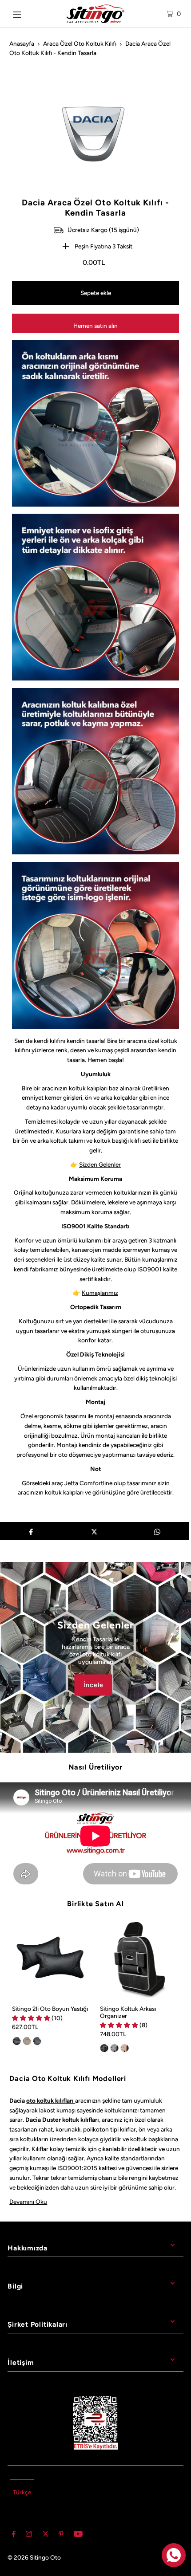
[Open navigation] (28, 14)
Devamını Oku (28, 2202)
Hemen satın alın (95, 326)
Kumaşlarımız (100, 1293)
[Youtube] (78, 2535)
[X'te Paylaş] (94, 1531)
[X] (45, 2535)
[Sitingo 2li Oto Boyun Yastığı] (52, 1959)
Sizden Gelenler (100, 1164)
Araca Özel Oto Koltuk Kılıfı (80, 43)
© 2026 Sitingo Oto (34, 2557)
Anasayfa (22, 43)
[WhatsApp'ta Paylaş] (157, 1531)
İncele (94, 1685)
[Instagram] (29, 2535)
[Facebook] (14, 2535)
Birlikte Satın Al (95, 1904)
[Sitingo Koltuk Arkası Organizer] (139, 1959)
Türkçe (22, 2492)
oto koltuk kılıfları (51, 2100)
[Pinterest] (61, 2535)
